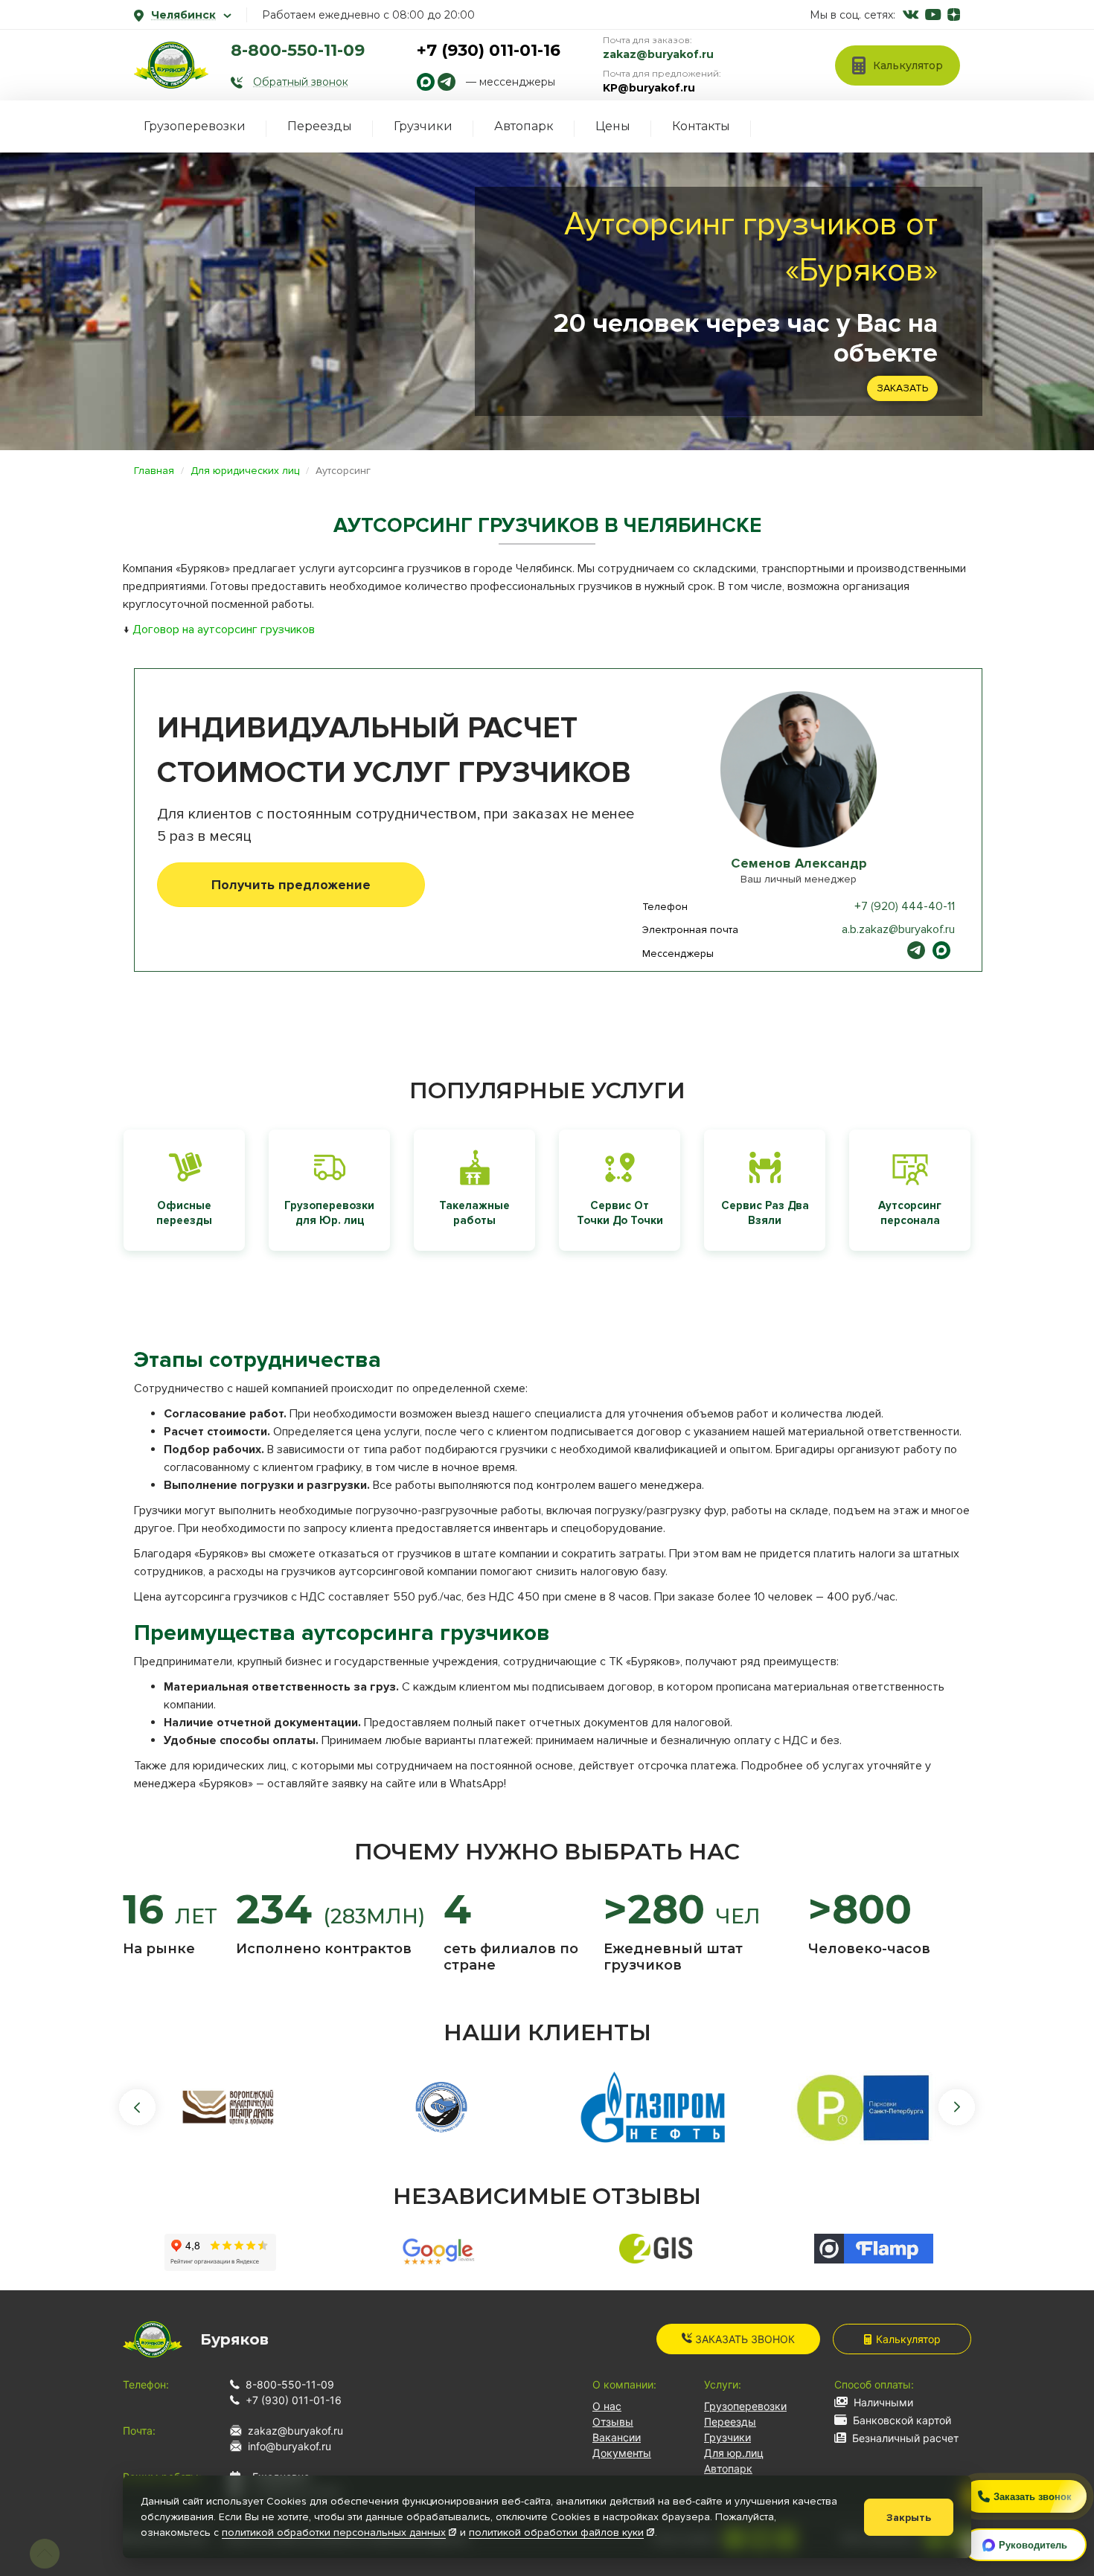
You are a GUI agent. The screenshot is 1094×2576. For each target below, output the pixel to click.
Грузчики (423, 126)
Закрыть (909, 2518)
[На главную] (171, 65)
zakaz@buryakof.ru (658, 54)
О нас (607, 2406)
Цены (613, 126)
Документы (622, 2453)
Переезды (320, 126)
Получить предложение (291, 885)
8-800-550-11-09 (298, 50)
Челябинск (183, 15)
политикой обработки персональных (334, 2532)
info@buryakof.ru (290, 2446)
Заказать (902, 388)
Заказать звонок (743, 2339)
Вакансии (617, 2437)
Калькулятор (908, 2339)
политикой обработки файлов (556, 2532)
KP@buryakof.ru (649, 88)
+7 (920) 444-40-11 (905, 906)
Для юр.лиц (734, 2453)
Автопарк (524, 126)
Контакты (701, 126)
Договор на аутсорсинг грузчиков (224, 629)
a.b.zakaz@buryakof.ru (898, 929)
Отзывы (613, 2422)
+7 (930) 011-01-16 (489, 50)
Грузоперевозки (195, 126)
